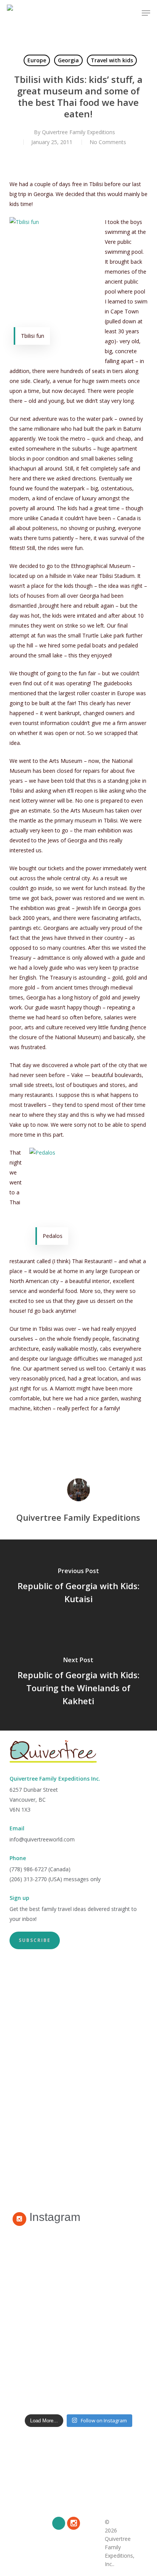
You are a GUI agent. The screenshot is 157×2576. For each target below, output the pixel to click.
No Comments (108, 142)
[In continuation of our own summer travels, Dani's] (79, 2261)
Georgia (68, 60)
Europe (37, 60)
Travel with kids (112, 60)
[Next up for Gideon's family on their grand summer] (79, 2320)
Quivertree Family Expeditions (78, 132)
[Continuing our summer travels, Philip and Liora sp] (79, 2378)
